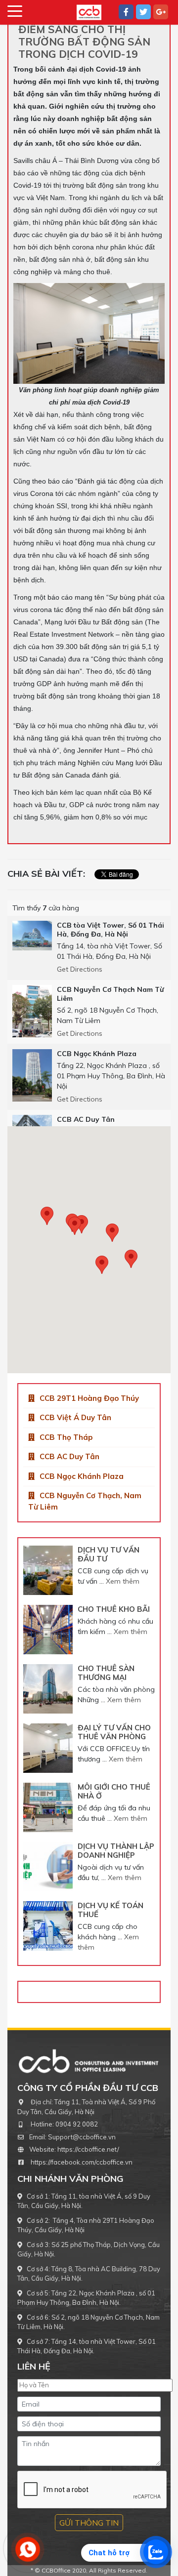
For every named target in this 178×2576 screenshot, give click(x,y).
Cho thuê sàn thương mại (106, 1673)
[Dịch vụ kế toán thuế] (48, 1926)
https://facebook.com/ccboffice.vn (82, 2162)
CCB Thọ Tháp (66, 1437)
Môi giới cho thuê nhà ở (114, 1791)
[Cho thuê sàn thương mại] (48, 1689)
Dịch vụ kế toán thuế (111, 1910)
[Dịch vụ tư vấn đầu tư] (48, 1570)
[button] (131, 1259)
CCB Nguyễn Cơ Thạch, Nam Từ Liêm (85, 1501)
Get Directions (80, 969)
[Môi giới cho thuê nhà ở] (48, 1807)
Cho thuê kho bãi (114, 1609)
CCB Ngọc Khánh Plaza (82, 1476)
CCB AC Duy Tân (69, 1456)
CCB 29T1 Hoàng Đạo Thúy (89, 1398)
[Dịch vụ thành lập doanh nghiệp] (48, 1867)
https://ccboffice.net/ (88, 2149)
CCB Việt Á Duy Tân (75, 1417)
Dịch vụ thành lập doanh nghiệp (116, 1851)
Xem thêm (123, 1581)
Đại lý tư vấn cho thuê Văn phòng (114, 1732)
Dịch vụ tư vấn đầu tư (109, 1554)
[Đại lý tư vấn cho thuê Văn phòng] (48, 1748)
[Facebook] (126, 12)
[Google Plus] (161, 12)
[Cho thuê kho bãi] (48, 1630)
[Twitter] (143, 12)
